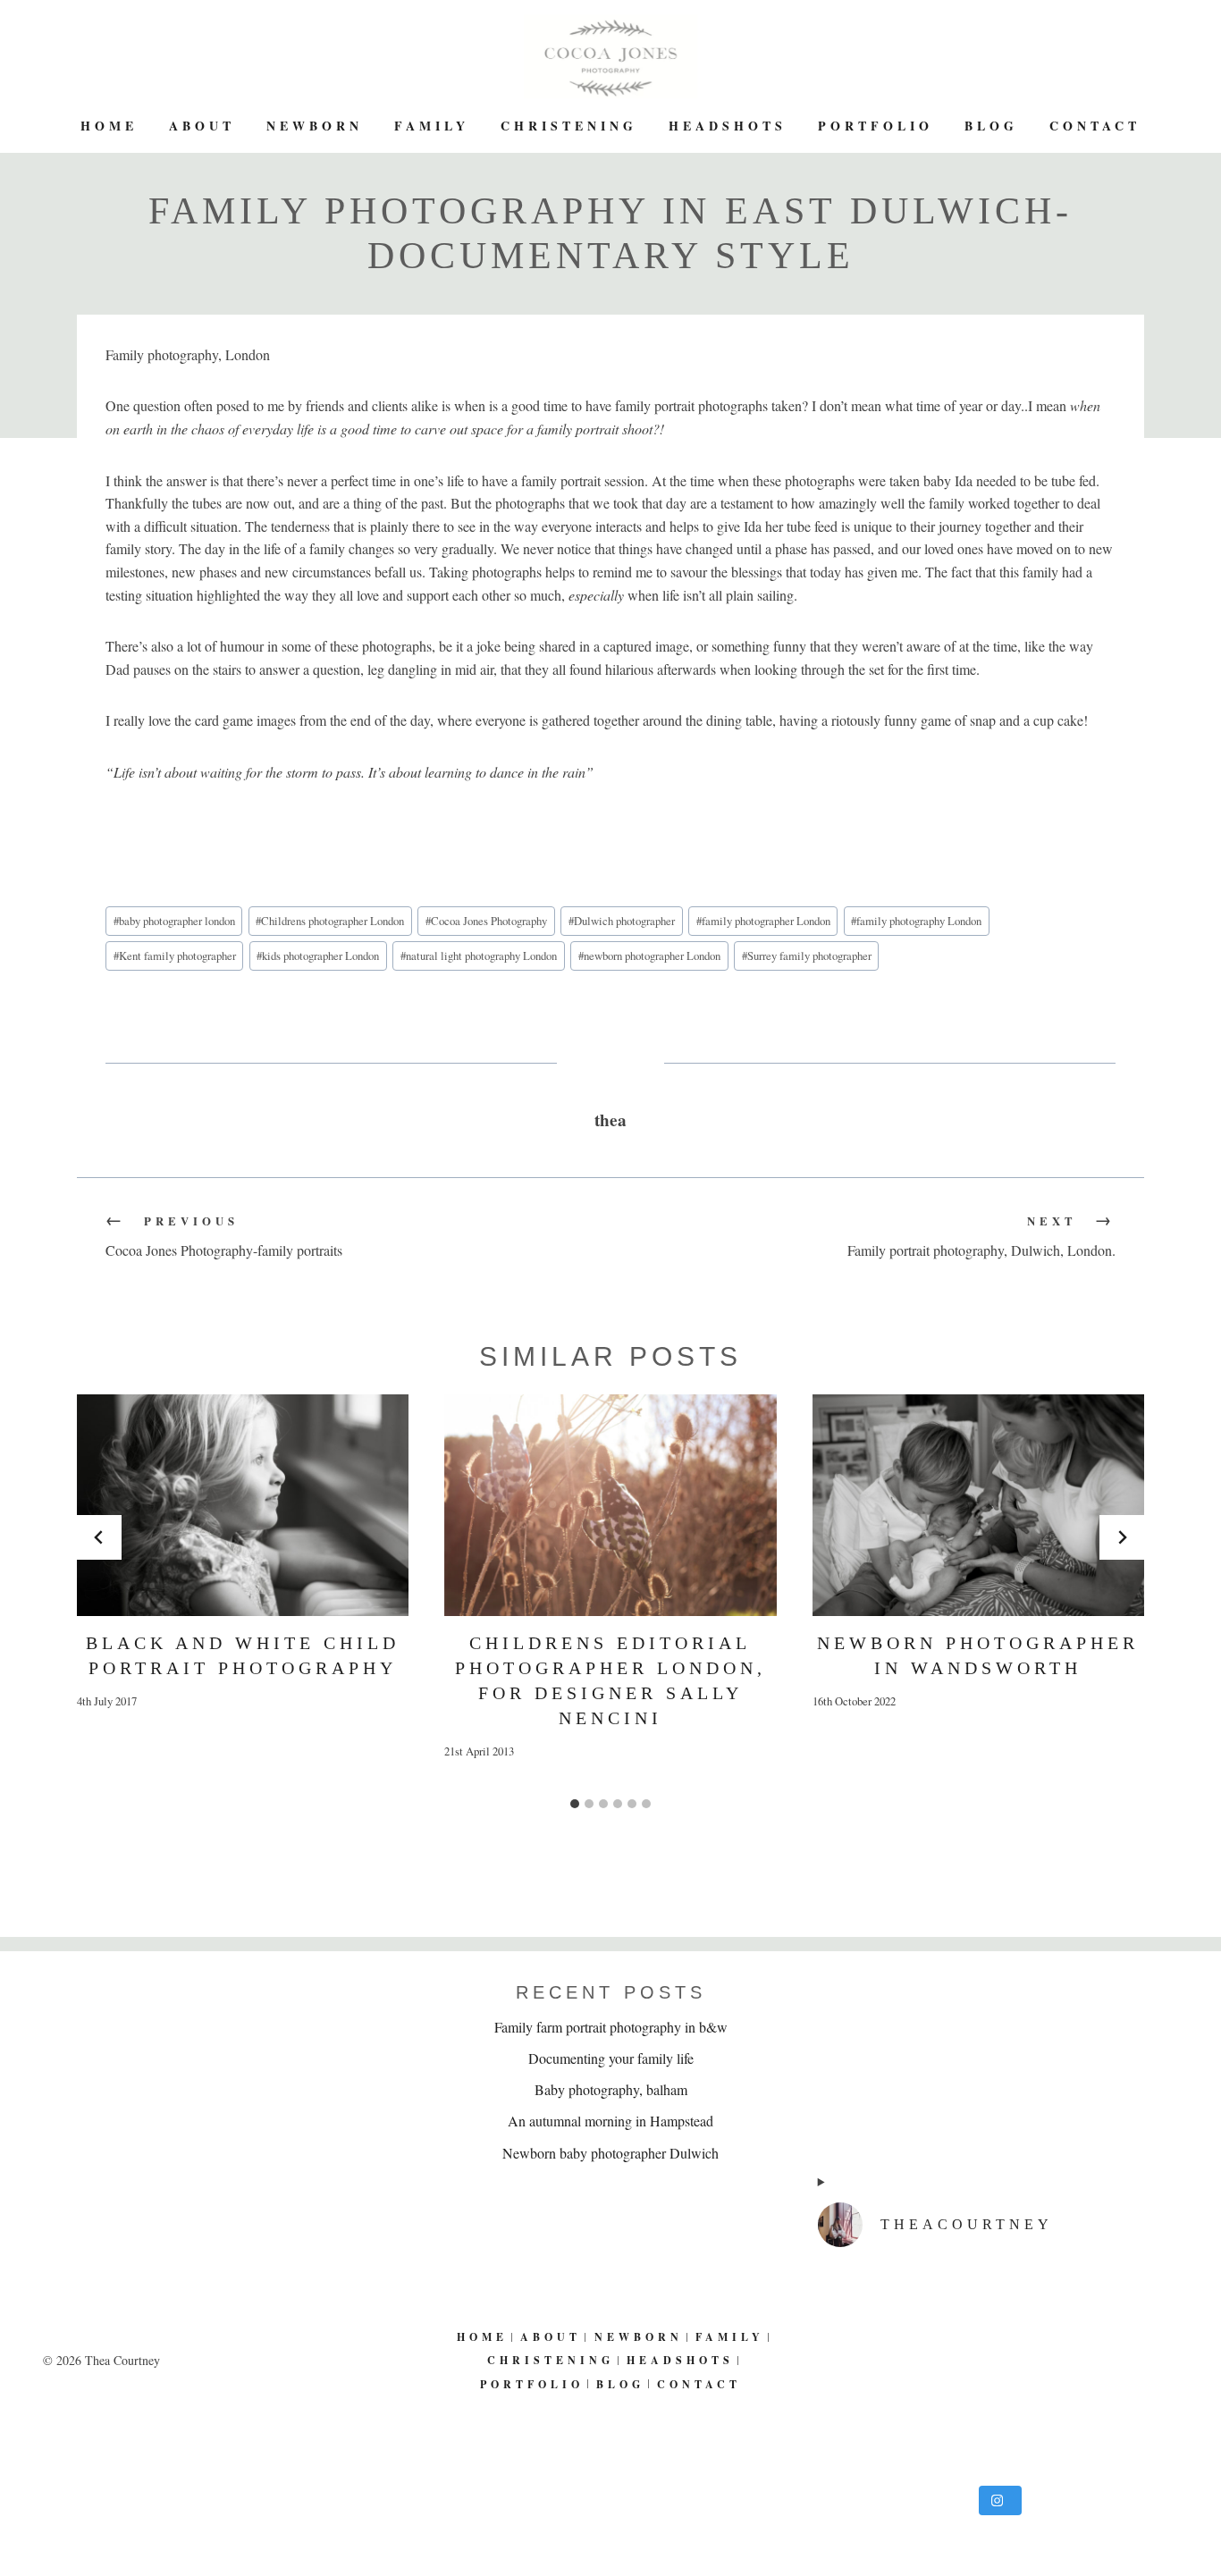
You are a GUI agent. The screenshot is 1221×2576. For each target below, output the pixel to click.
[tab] (575, 1804)
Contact (1095, 126)
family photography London (916, 921)
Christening (569, 126)
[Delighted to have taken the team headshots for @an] (998, 2370)
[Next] (1122, 1537)
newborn (315, 126)
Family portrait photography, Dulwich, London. (981, 1237)
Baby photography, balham (611, 2089)
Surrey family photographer (807, 955)
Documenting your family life (611, 2058)
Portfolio (876, 126)
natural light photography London (479, 955)
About (202, 126)
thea (610, 1120)
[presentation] (243, 1505)
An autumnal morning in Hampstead (610, 2121)
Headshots (728, 126)
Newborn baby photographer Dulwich (610, 2153)
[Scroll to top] (1195, 2503)
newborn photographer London (649, 955)
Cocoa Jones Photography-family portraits (224, 1237)
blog (991, 126)
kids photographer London (318, 955)
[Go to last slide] (99, 1537)
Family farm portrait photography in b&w (611, 2027)
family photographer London (763, 921)
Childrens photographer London (330, 921)
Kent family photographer (175, 955)
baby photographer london (174, 921)
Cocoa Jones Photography (486, 921)
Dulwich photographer (622, 921)
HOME (109, 126)
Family (432, 126)
